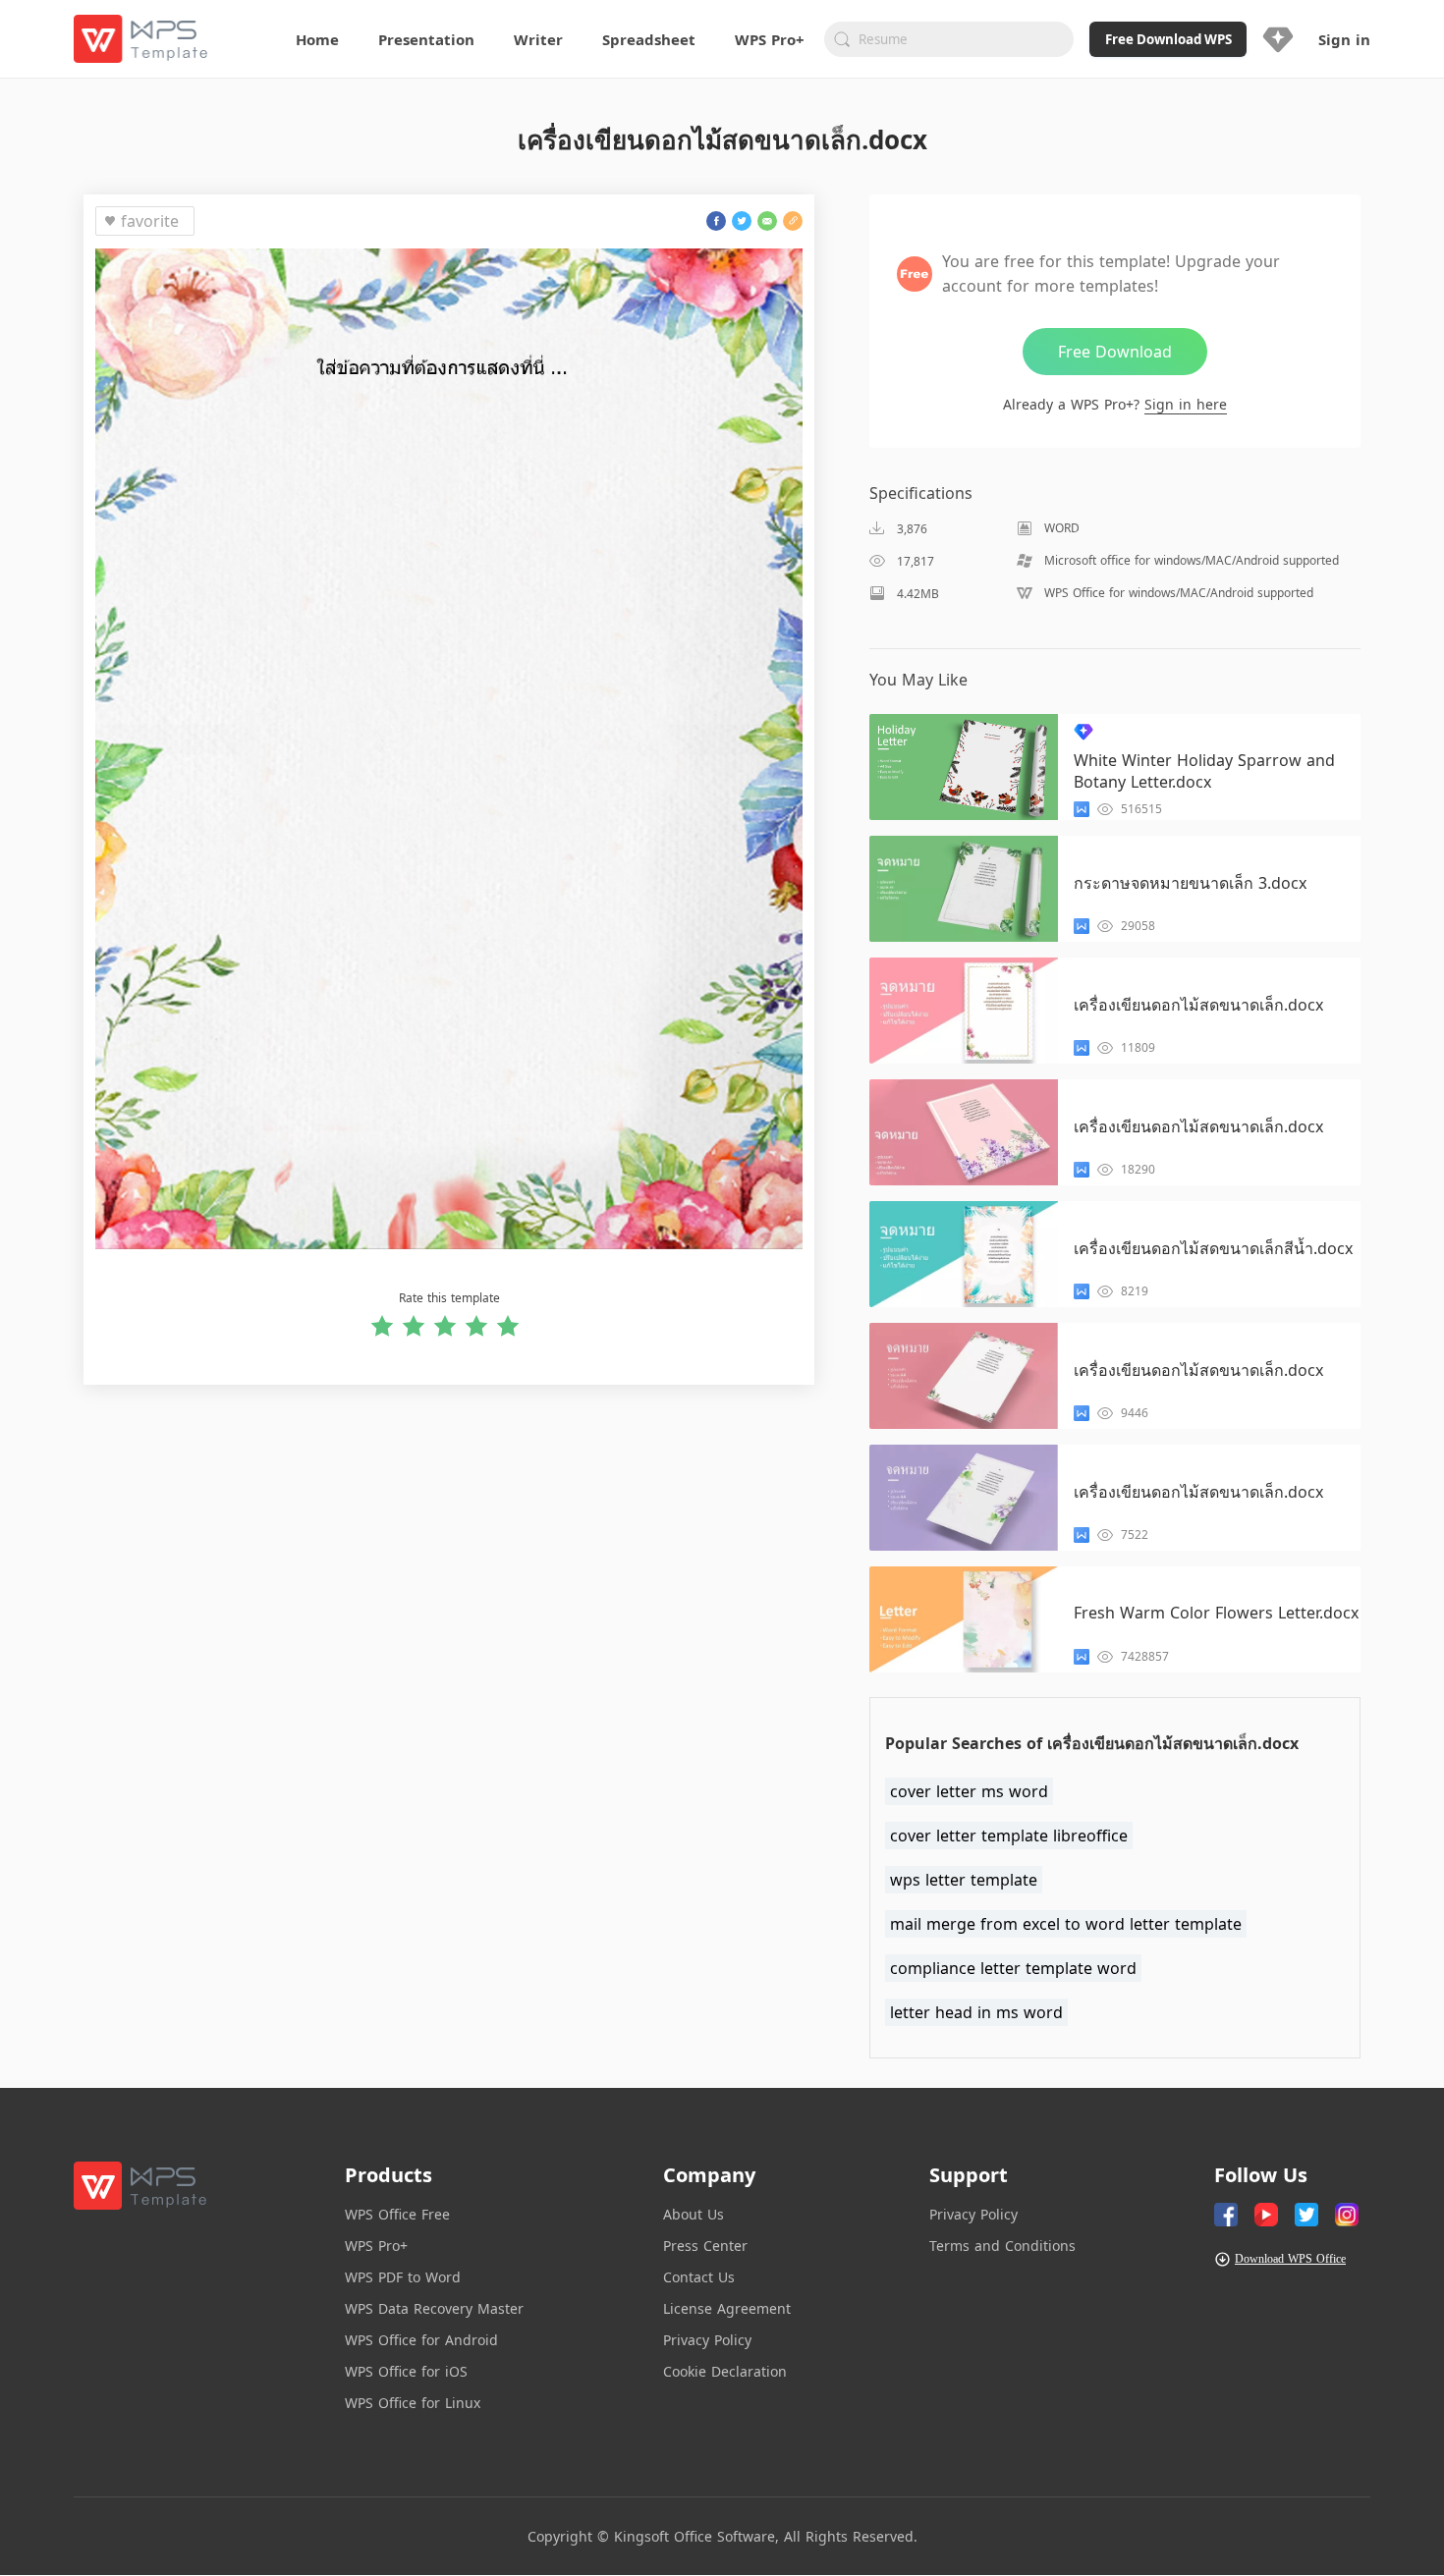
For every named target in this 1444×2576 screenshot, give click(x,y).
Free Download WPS (1168, 39)
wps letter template (964, 1880)
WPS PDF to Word (403, 2277)
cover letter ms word (969, 1791)
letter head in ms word (976, 2012)
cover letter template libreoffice (1009, 1836)
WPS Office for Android (421, 2340)
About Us (694, 2214)
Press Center (705, 2246)
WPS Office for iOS (406, 2371)
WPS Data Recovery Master (434, 2308)
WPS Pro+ (376, 2246)
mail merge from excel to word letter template (1066, 1924)
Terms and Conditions (1002, 2246)
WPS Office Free (397, 2214)
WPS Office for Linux (413, 2403)
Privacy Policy (707, 2340)
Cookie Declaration (725, 2371)
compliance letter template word (1013, 1968)
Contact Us (699, 2277)
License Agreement (727, 2308)
